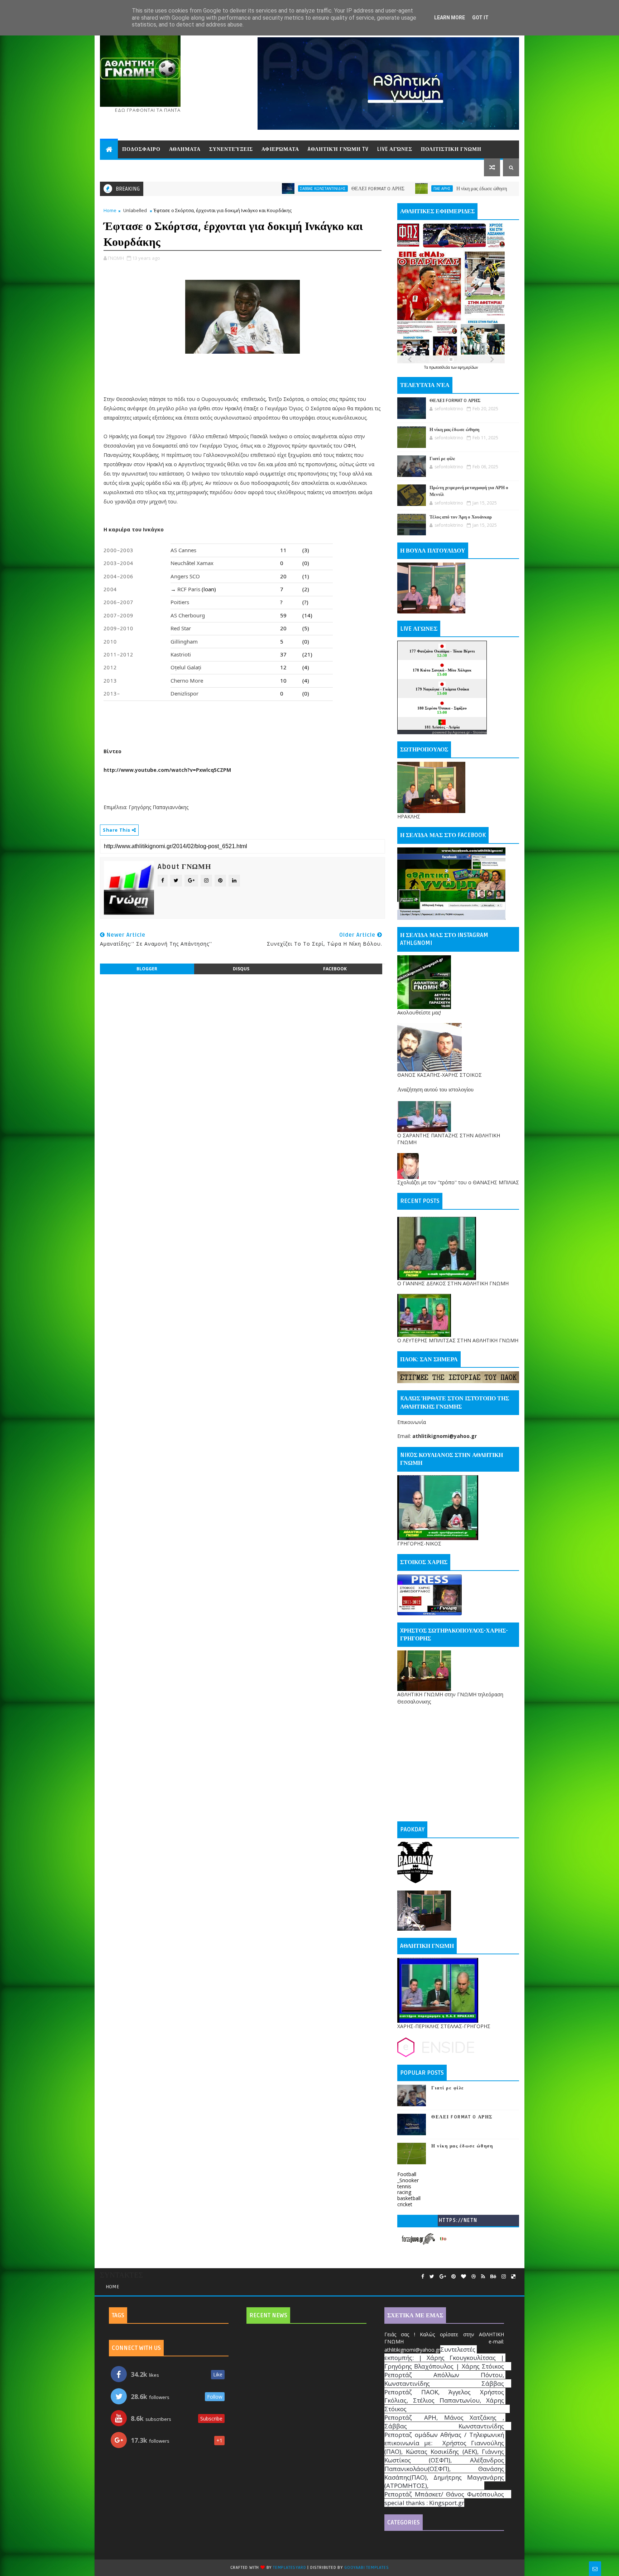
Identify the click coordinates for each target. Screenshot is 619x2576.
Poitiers (180, 602)
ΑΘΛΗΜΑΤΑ (185, 149)
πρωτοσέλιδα (440, 367)
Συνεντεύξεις (231, 149)
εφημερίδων (468, 367)
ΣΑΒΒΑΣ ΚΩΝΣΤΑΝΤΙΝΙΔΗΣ (197, 188)
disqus (241, 969)
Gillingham (184, 641)
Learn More (450, 18)
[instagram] (504, 2277)
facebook (335, 969)
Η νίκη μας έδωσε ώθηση (356, 189)
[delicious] (513, 2277)
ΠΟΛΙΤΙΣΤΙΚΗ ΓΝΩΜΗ (451, 149)
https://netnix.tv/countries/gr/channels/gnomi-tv (458, 2222)
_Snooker (408, 2180)
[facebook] (423, 2277)
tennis (404, 2186)
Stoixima (480, 732)
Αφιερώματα (280, 149)
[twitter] (432, 2277)
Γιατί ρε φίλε (474, 189)
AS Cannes (183, 550)
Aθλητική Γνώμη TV (338, 149)
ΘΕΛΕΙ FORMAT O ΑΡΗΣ (252, 189)
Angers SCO (185, 576)
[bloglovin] (464, 2277)
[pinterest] (454, 2277)
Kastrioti (181, 654)
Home (110, 210)
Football (407, 2174)
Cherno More (187, 680)
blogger (147, 969)
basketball (409, 2198)
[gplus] (443, 2277)
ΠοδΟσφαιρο (141, 149)
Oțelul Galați (186, 667)
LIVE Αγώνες (395, 149)
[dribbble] (474, 2277)
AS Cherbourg (188, 615)
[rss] (483, 2277)
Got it (480, 18)
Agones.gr (461, 732)
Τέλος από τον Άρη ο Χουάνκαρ (461, 517)
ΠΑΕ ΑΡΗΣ (316, 188)
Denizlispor (184, 693)
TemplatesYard (289, 2568)
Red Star (181, 628)
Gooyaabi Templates (366, 2568)
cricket (405, 2204)
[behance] (493, 2277)
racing (404, 2192)
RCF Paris (189, 589)
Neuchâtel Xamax (192, 563)
